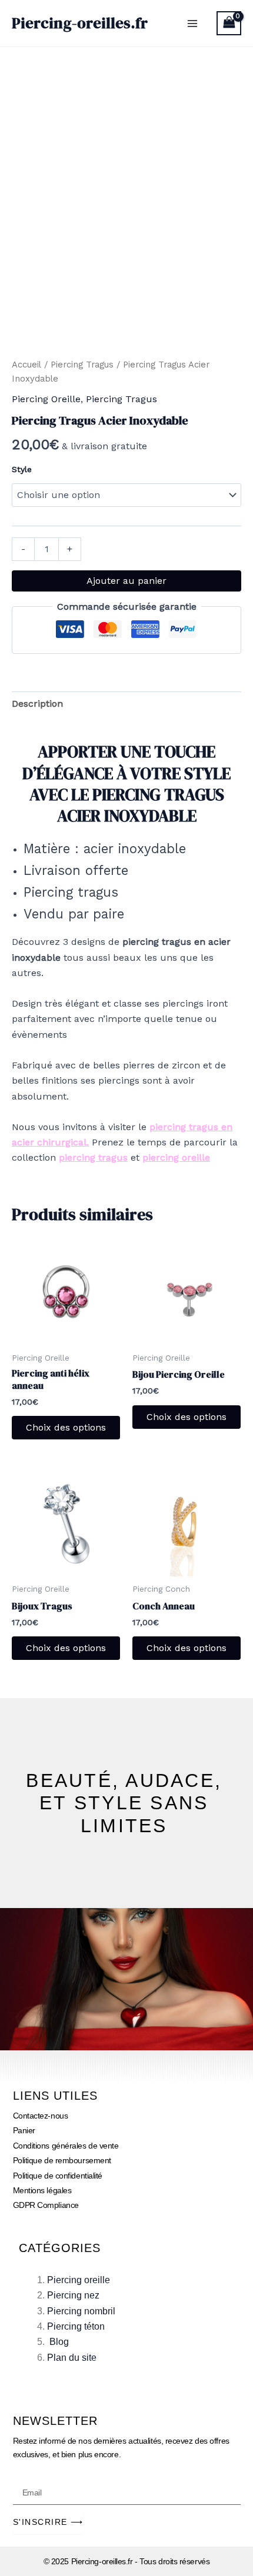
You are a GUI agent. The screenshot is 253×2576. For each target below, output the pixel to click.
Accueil (26, 365)
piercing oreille (176, 1157)
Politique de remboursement (62, 2160)
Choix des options (66, 1427)
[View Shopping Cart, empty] (229, 23)
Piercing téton (76, 2326)
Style (22, 469)
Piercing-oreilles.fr (80, 23)
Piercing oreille (79, 2280)
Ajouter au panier (126, 581)
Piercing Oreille (46, 399)
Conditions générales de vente (66, 2146)
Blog (59, 2342)
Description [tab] (37, 704)
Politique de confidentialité (58, 2176)
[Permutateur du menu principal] (192, 23)
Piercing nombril (81, 2311)
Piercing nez (73, 2295)
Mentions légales (42, 2190)
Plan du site (72, 2358)
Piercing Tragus (82, 365)
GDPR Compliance (46, 2205)
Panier (24, 2130)
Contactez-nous (41, 2116)
